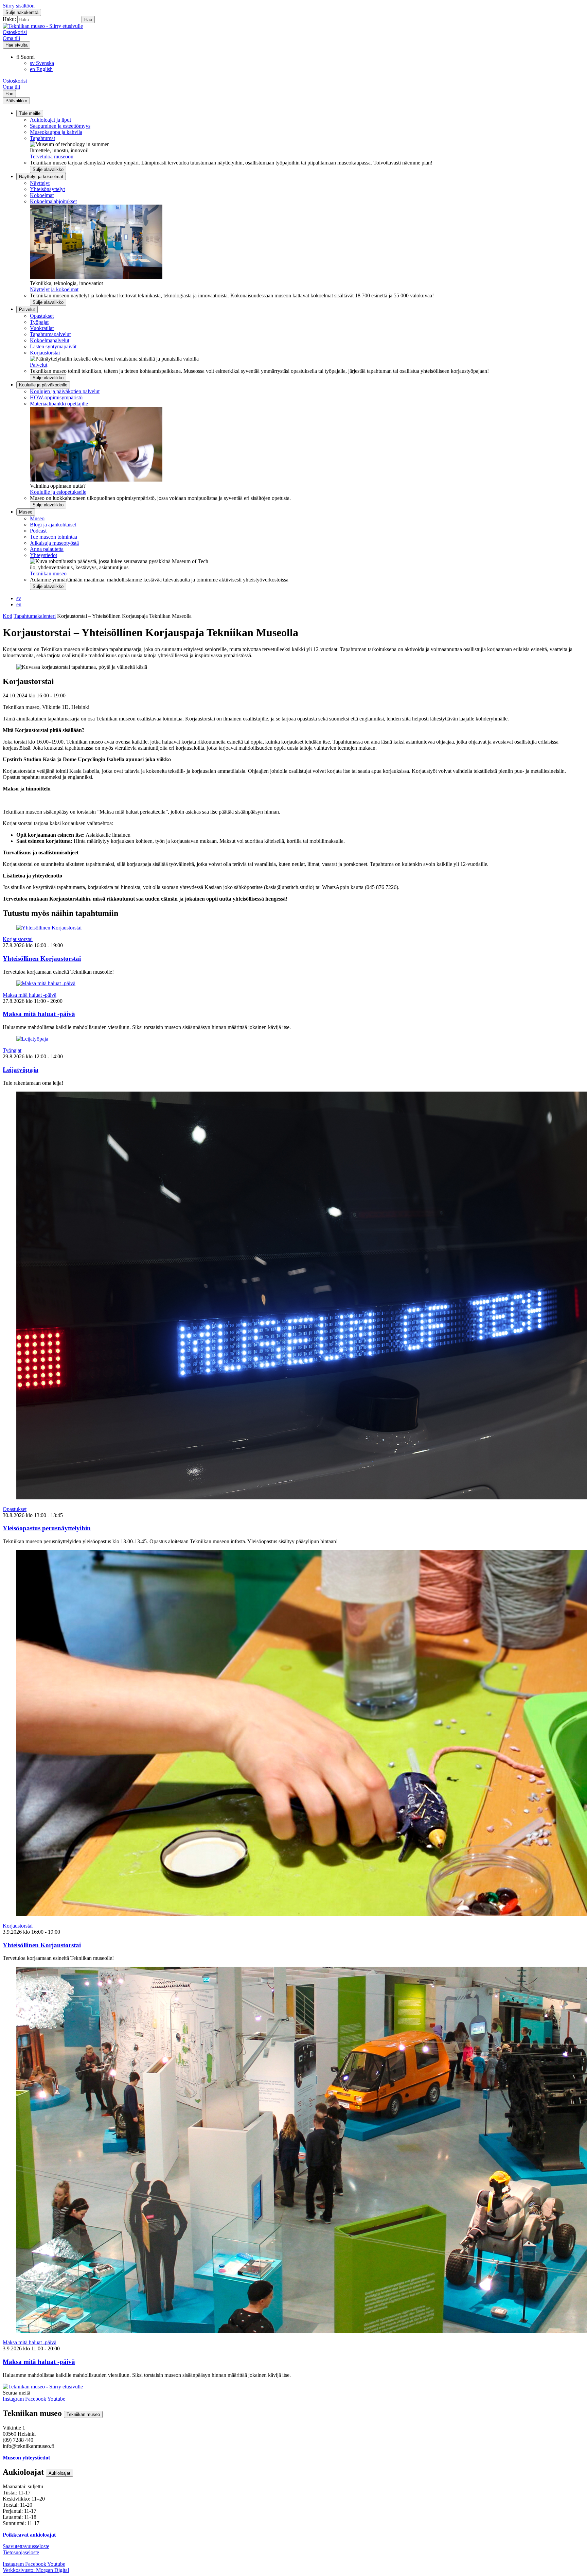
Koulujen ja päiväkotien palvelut (65, 391)
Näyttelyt (40, 183)
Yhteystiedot (43, 555)
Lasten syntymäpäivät (53, 346)
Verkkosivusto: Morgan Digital (36, 2570)
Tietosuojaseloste (21, 2552)
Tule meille (30, 113)
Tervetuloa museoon (52, 156)
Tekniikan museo (48, 573)
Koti (7, 616)
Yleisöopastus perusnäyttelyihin (47, 1528)
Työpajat (39, 322)
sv (19, 598)
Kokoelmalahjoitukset (53, 201)
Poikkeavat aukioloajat (29, 2535)
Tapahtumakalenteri (35, 616)
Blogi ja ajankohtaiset (53, 525)
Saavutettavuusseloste (26, 2546)
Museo (26, 512)
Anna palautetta (47, 549)
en (19, 604)
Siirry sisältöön (19, 6)
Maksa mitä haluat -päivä (30, 995)
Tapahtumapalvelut (50, 334)
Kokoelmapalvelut (50, 340)
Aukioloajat (59, 2473)
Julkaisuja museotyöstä (54, 543)
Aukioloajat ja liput (50, 120)
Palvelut (27, 309)
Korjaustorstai (45, 353)
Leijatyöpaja (21, 1070)
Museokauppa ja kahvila (56, 132)
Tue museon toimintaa (54, 537)
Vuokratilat (42, 328)
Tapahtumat (42, 138)
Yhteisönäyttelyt (47, 189)
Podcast (38, 531)
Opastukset (42, 316)
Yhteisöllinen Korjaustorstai (42, 959)
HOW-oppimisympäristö (56, 397)
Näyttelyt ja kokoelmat (41, 177)
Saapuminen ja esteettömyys (60, 126)
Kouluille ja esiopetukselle (58, 492)
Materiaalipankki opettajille (59, 404)
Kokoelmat (42, 195)
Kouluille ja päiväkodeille (43, 385)
